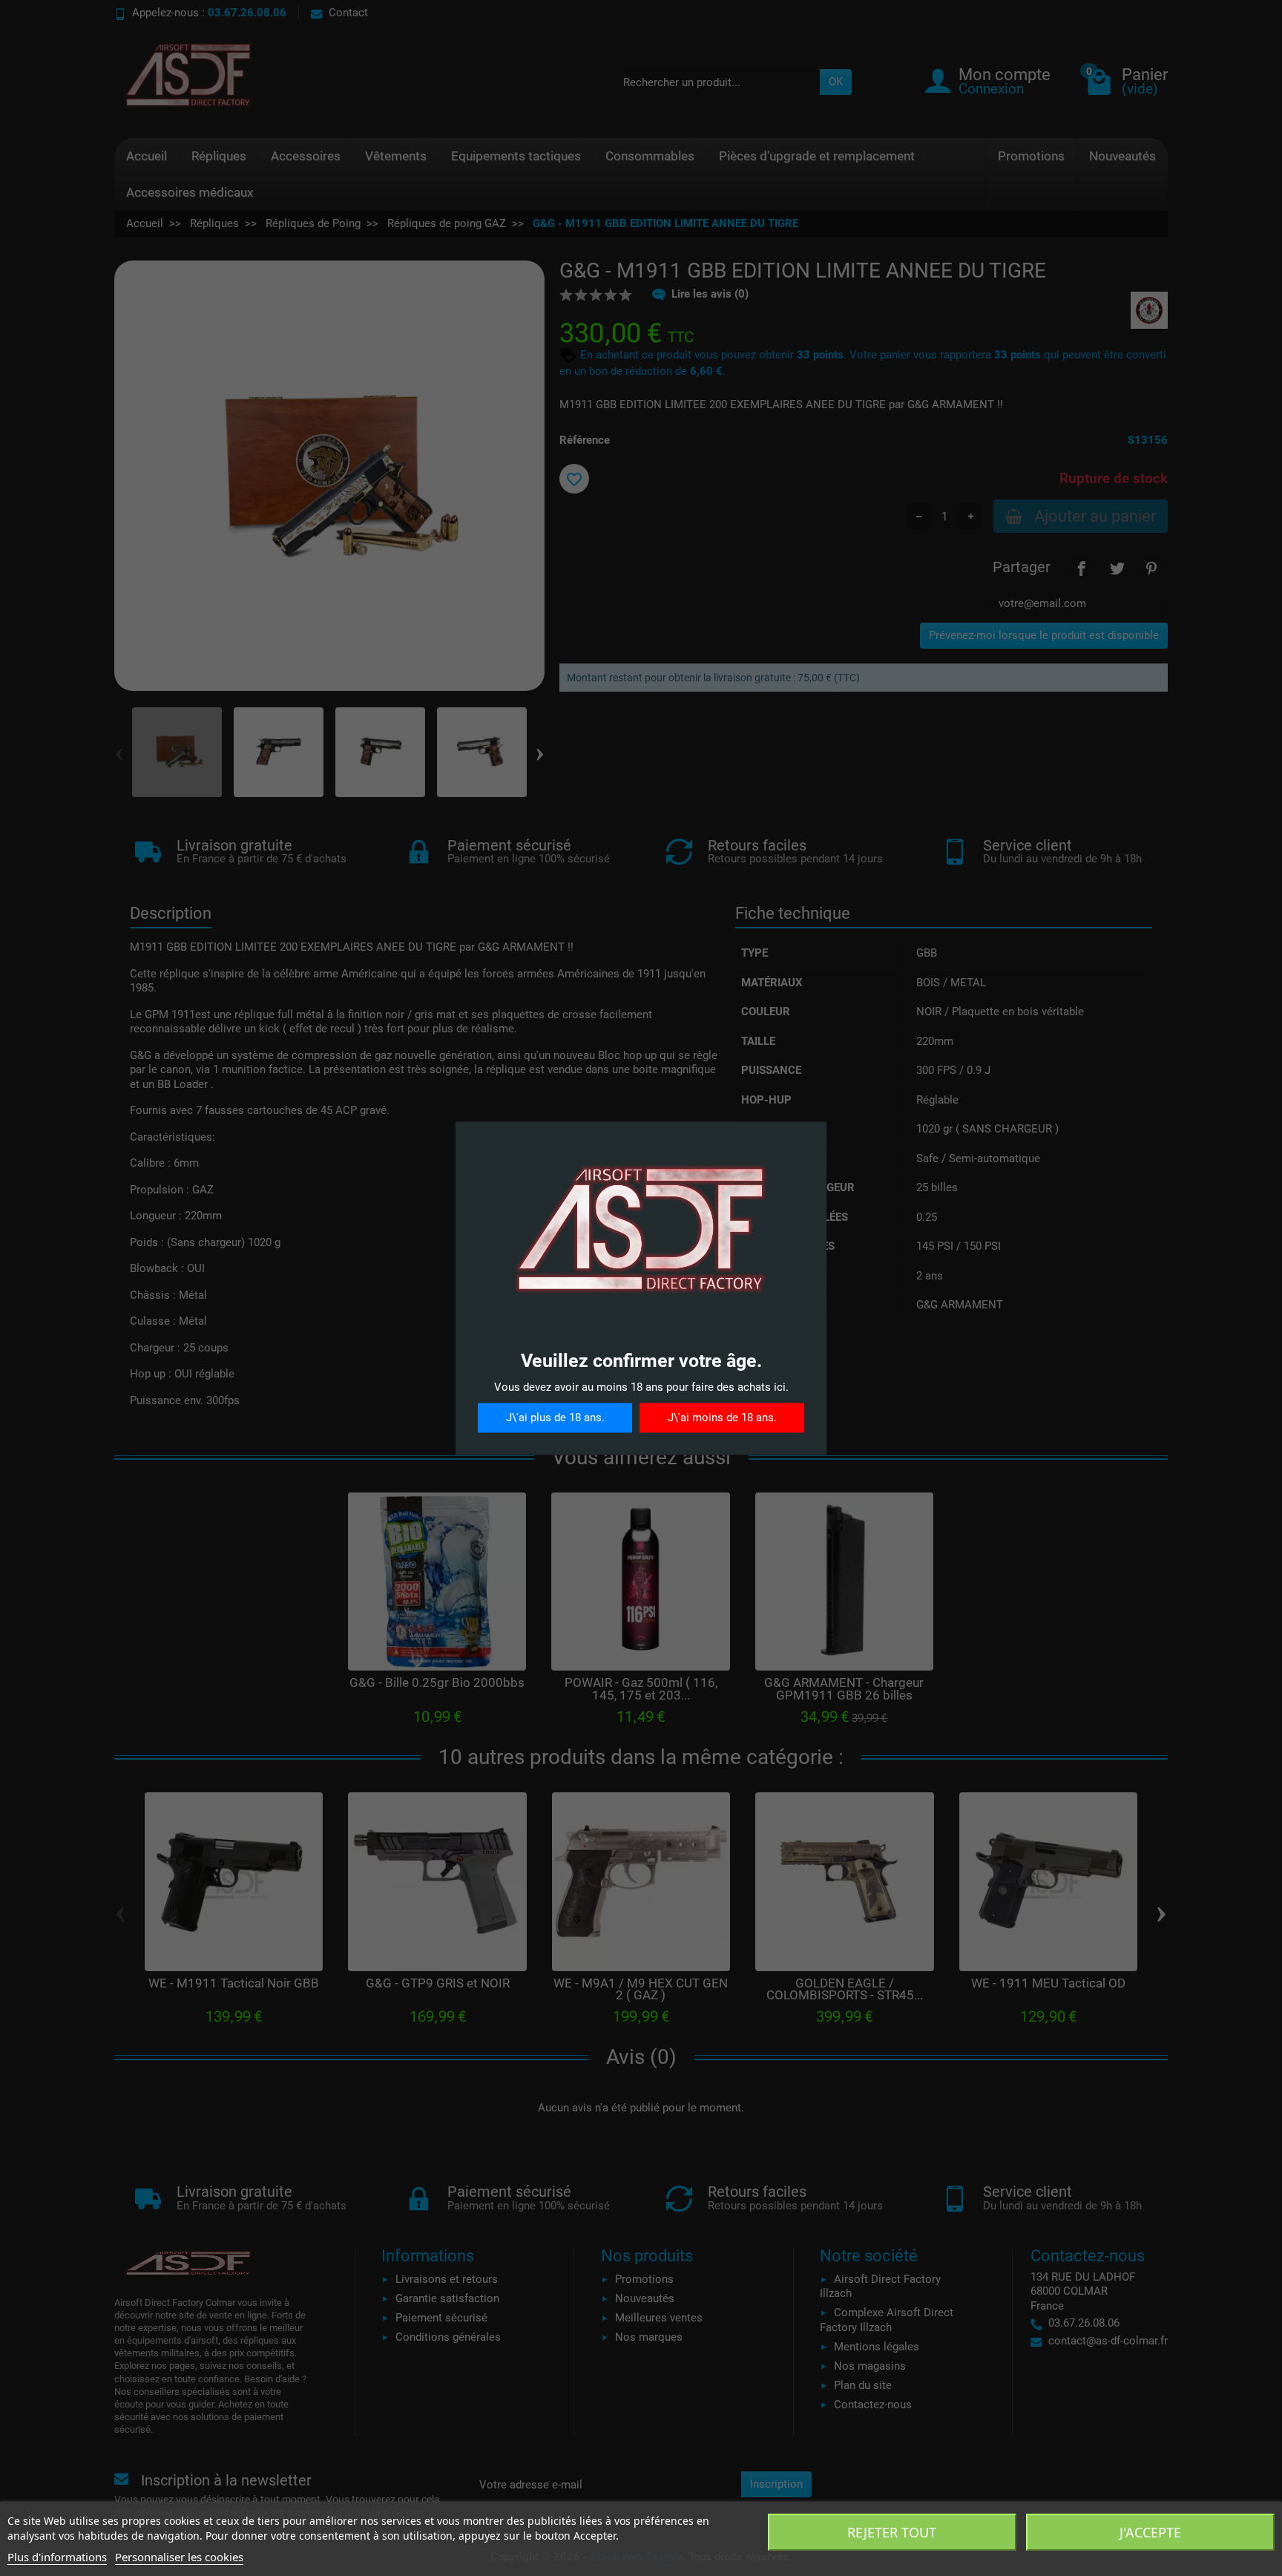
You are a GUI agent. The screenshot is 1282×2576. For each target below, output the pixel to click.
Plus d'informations (57, 2557)
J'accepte (1150, 2532)
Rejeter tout (892, 2532)
